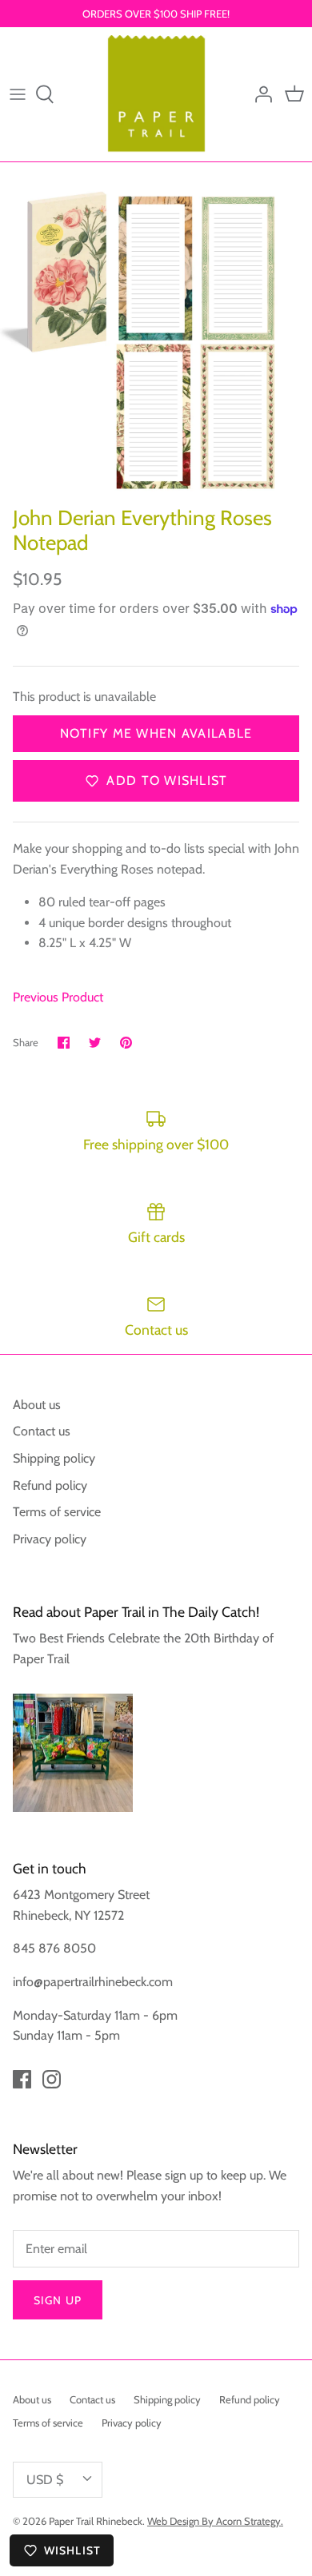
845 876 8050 (54, 1948)
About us (37, 1405)
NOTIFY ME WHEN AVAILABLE (156, 733)
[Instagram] (52, 2079)
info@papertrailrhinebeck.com (93, 1982)
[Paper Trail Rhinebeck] (156, 94)
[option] (156, 342)
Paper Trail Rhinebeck (96, 2521)
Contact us (42, 1431)
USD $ (45, 2480)
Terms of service (57, 1512)
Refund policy (50, 1485)
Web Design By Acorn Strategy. (215, 2521)
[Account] (259, 94)
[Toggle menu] (18, 94)
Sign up (58, 2300)
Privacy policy (50, 1539)
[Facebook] (22, 2079)
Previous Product (58, 997)
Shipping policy (54, 1458)
